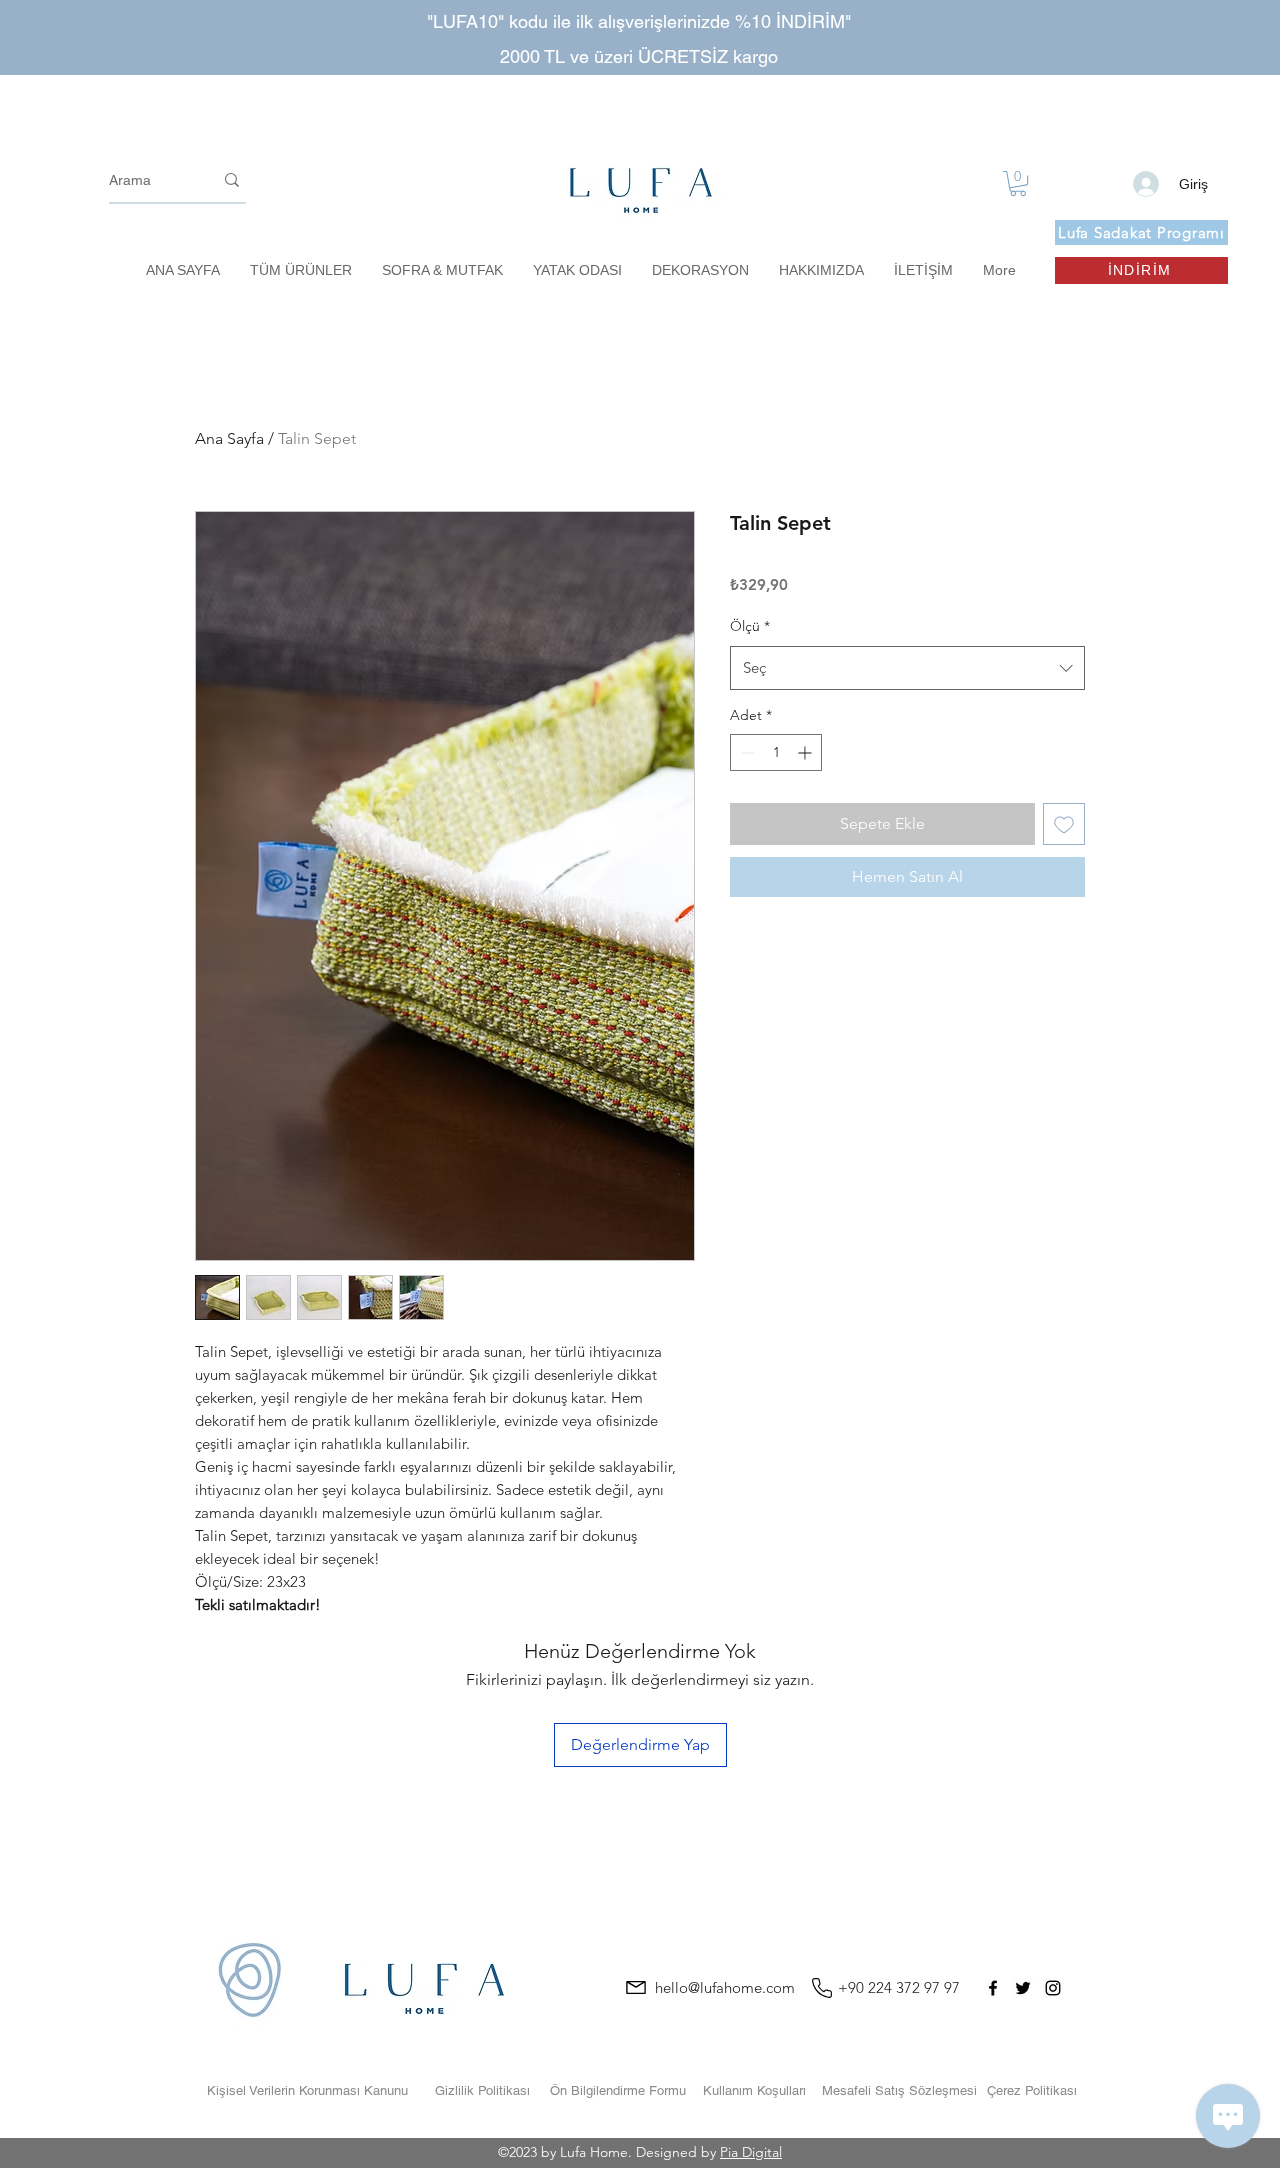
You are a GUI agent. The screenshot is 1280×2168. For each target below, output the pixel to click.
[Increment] (806, 752)
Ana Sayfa (229, 438)
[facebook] (993, 1988)
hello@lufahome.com (725, 1987)
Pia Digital (751, 2152)
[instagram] (1053, 1988)
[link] (1018, 183)
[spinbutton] (776, 752)
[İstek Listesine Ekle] (1064, 824)
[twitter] (1023, 1988)
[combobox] (907, 668)
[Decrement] (745, 752)
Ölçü (750, 626)
